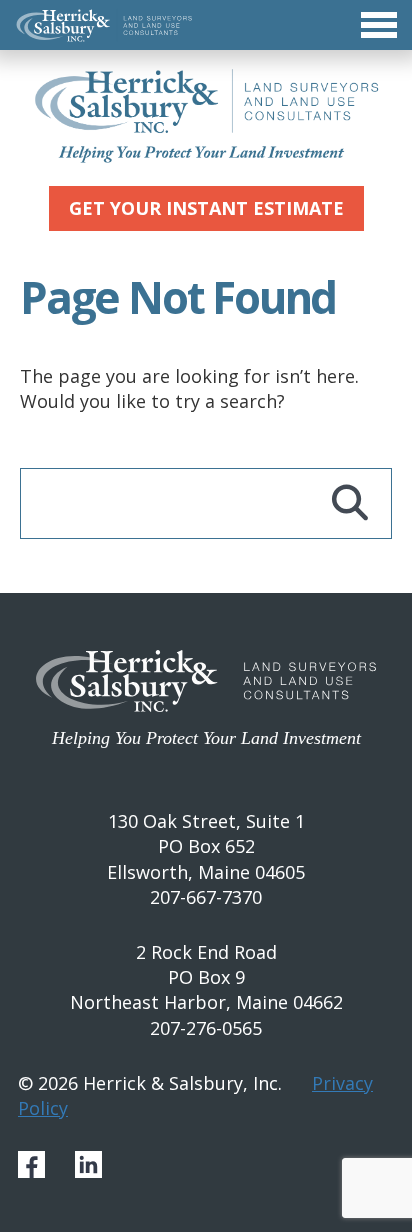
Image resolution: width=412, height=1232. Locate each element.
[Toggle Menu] (206, 25)
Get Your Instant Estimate (206, 208)
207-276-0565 (206, 1028)
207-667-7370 (206, 897)
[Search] (350, 503)
